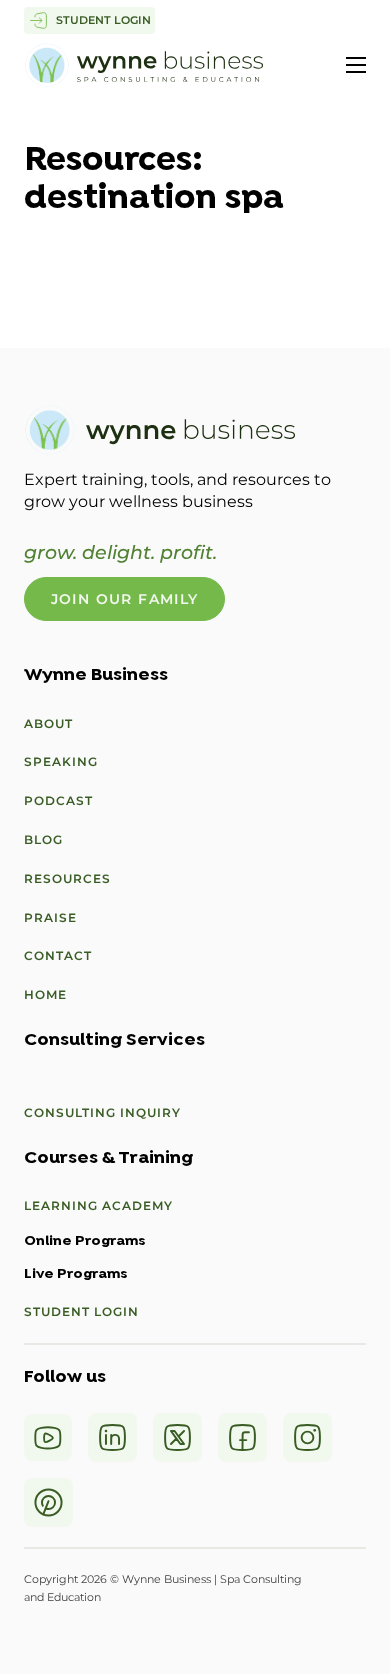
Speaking (61, 761)
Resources (67, 878)
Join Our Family (125, 599)
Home (45, 994)
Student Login (81, 1311)
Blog (43, 839)
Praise (50, 917)
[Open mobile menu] (356, 65)
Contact (58, 955)
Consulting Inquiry (102, 1112)
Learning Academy (98, 1205)
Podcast (58, 800)
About (48, 723)
